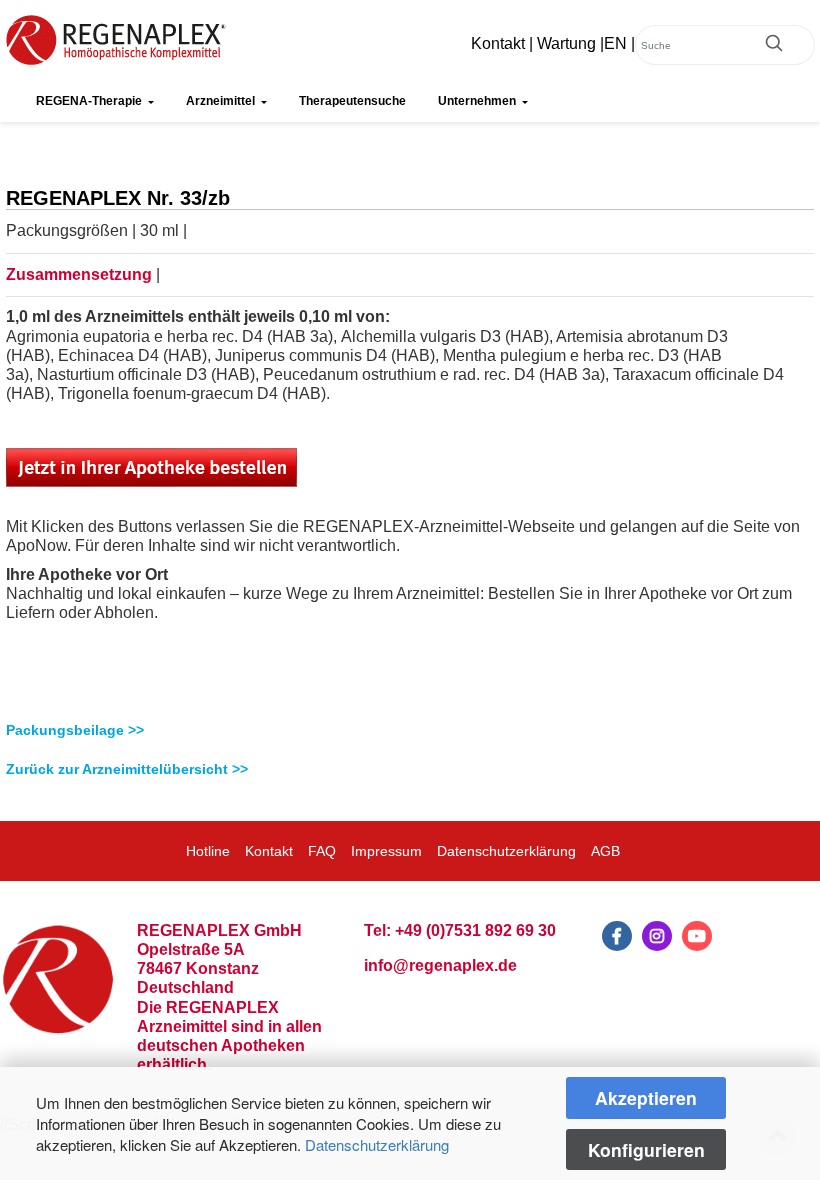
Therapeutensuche (352, 101)
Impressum (386, 851)
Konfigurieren (646, 1149)
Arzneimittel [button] (222, 101)
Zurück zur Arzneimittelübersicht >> (127, 769)
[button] (410, 730)
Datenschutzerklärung (377, 1144)
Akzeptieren (646, 1097)
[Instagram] (657, 936)
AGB (605, 851)
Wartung (566, 43)
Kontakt (498, 43)
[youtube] (697, 936)
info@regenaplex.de (440, 965)
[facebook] (617, 936)
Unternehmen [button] (478, 101)
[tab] (410, 730)
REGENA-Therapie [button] (90, 101)
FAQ (322, 851)
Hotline (208, 851)
